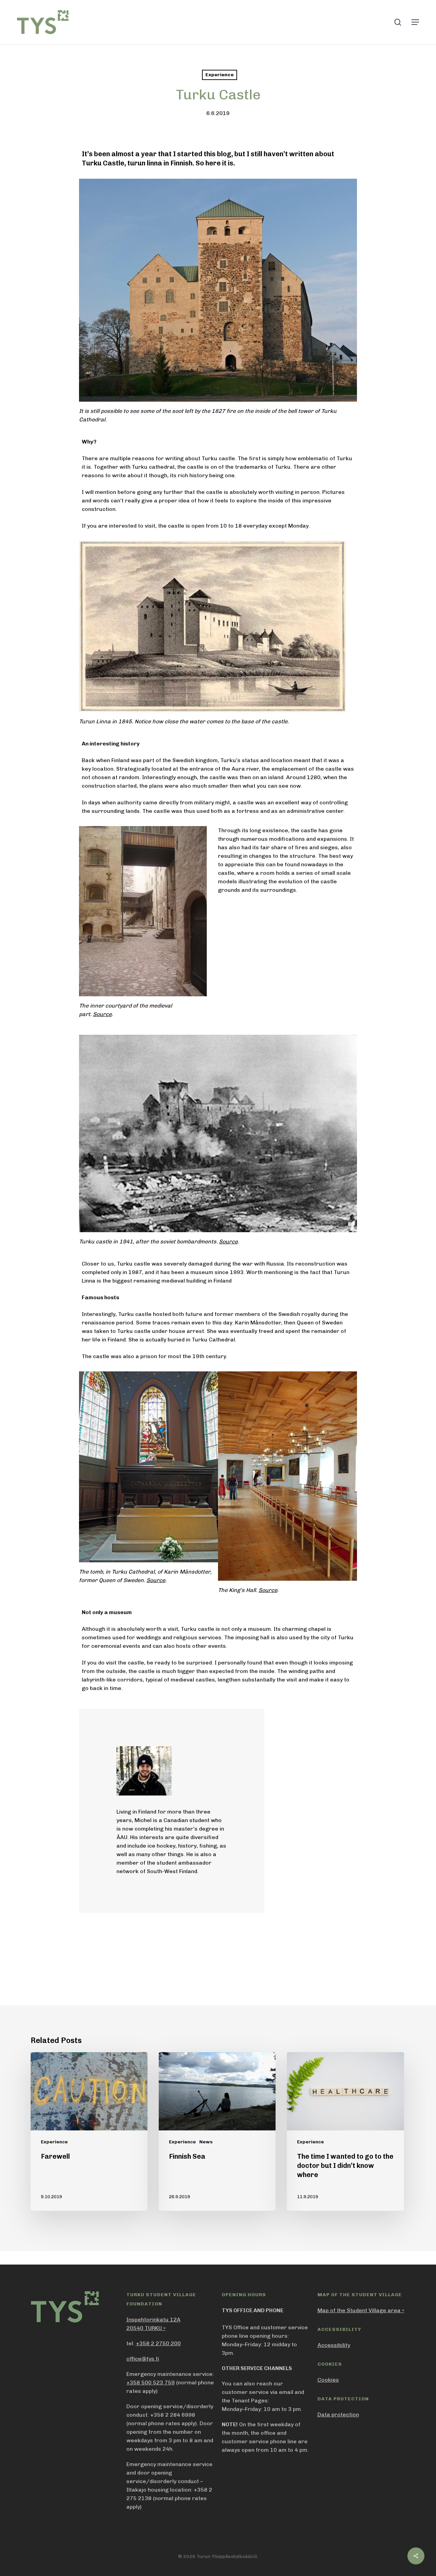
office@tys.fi (143, 2359)
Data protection (338, 2414)
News (206, 2142)
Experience (220, 75)
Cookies (328, 2380)
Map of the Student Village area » (361, 2310)
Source (102, 1014)
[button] (415, 22)
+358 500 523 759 (151, 2382)
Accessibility (334, 2345)
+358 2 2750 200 (158, 2343)
